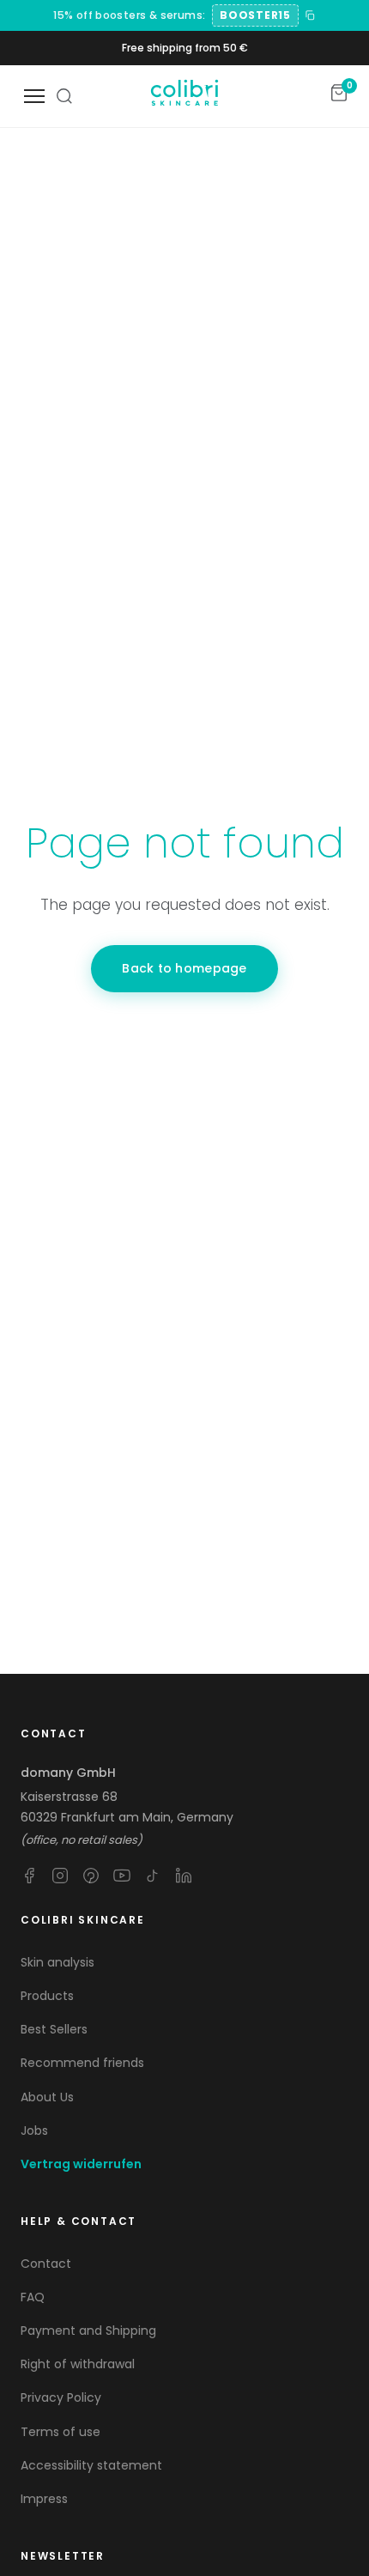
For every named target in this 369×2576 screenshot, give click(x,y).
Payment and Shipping (88, 2331)
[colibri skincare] (184, 96)
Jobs (34, 2131)
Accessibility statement (91, 2465)
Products (47, 1996)
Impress (44, 2499)
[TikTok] (153, 1876)
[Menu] (34, 96)
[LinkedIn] (184, 1876)
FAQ (33, 2297)
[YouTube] (122, 1876)
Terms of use (60, 2432)
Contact (46, 2264)
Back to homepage (184, 968)
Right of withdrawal (78, 2364)
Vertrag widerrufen (81, 2164)
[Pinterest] (91, 1876)
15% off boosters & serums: (129, 15)
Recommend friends (82, 2063)
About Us (47, 2097)
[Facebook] (29, 1876)
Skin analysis (57, 1962)
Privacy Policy (61, 2397)
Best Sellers (54, 2029)
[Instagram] (60, 1876)
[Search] (64, 96)
